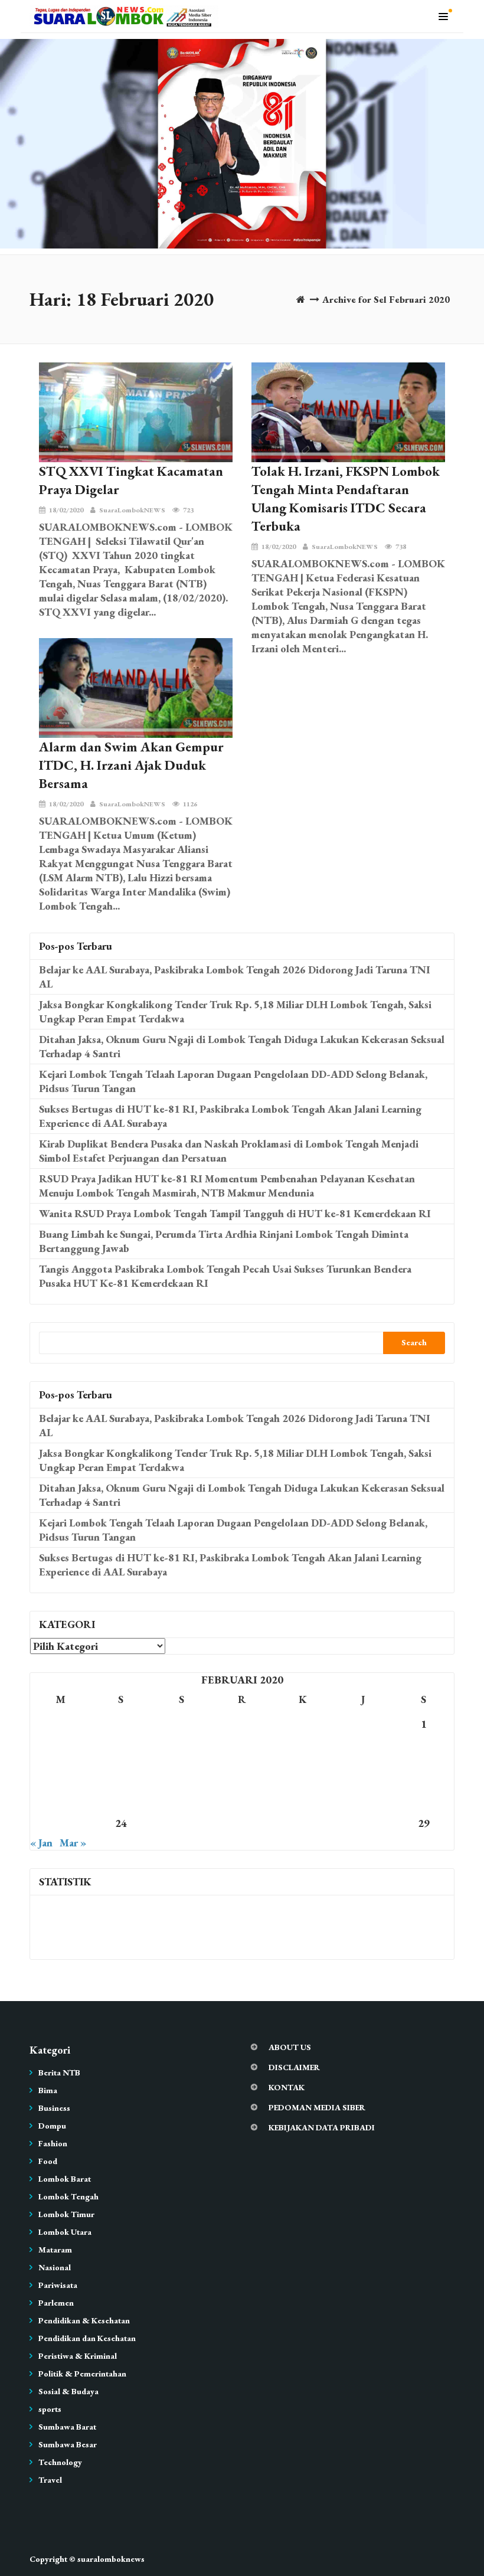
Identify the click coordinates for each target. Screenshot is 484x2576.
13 (303, 1774)
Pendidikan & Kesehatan (84, 2320)
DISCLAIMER (294, 2067)
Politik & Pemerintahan (82, 2374)
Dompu (52, 2126)
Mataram (55, 2250)
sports (50, 2409)
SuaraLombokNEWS (132, 510)
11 (181, 1774)
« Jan (41, 1843)
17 (121, 1798)
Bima (48, 2090)
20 (303, 1798)
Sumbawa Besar (68, 2444)
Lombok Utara (65, 2232)
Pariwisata (58, 2285)
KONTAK (287, 2087)
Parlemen (56, 2303)
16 (60, 1798)
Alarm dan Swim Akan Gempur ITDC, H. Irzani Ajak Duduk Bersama (131, 765)
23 (60, 1823)
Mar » (73, 1843)
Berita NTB (59, 2072)
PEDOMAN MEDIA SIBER (317, 2107)
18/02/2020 (66, 510)
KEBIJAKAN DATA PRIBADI (322, 2127)
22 (424, 1798)
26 (242, 1823)
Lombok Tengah (68, 2196)
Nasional (55, 2267)
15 (424, 1774)
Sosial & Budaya (68, 2391)
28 (363, 1823)
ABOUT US (290, 2047)
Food (48, 2161)
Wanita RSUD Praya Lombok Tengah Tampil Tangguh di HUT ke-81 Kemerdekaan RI (235, 1213)
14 (363, 1774)
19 (242, 1798)
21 (363, 1798)
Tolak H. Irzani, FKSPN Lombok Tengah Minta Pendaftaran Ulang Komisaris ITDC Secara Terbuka (346, 498)
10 (121, 1774)
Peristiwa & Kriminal (78, 2356)
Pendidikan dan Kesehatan (87, 2338)
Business (54, 2108)
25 (181, 1823)
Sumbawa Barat (67, 2427)
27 (303, 1823)
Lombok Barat (65, 2179)
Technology (60, 2462)
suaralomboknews (111, 2559)
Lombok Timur (66, 2214)
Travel (50, 2480)
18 (181, 1798)
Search (414, 1342)
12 (242, 1774)
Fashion (53, 2143)
